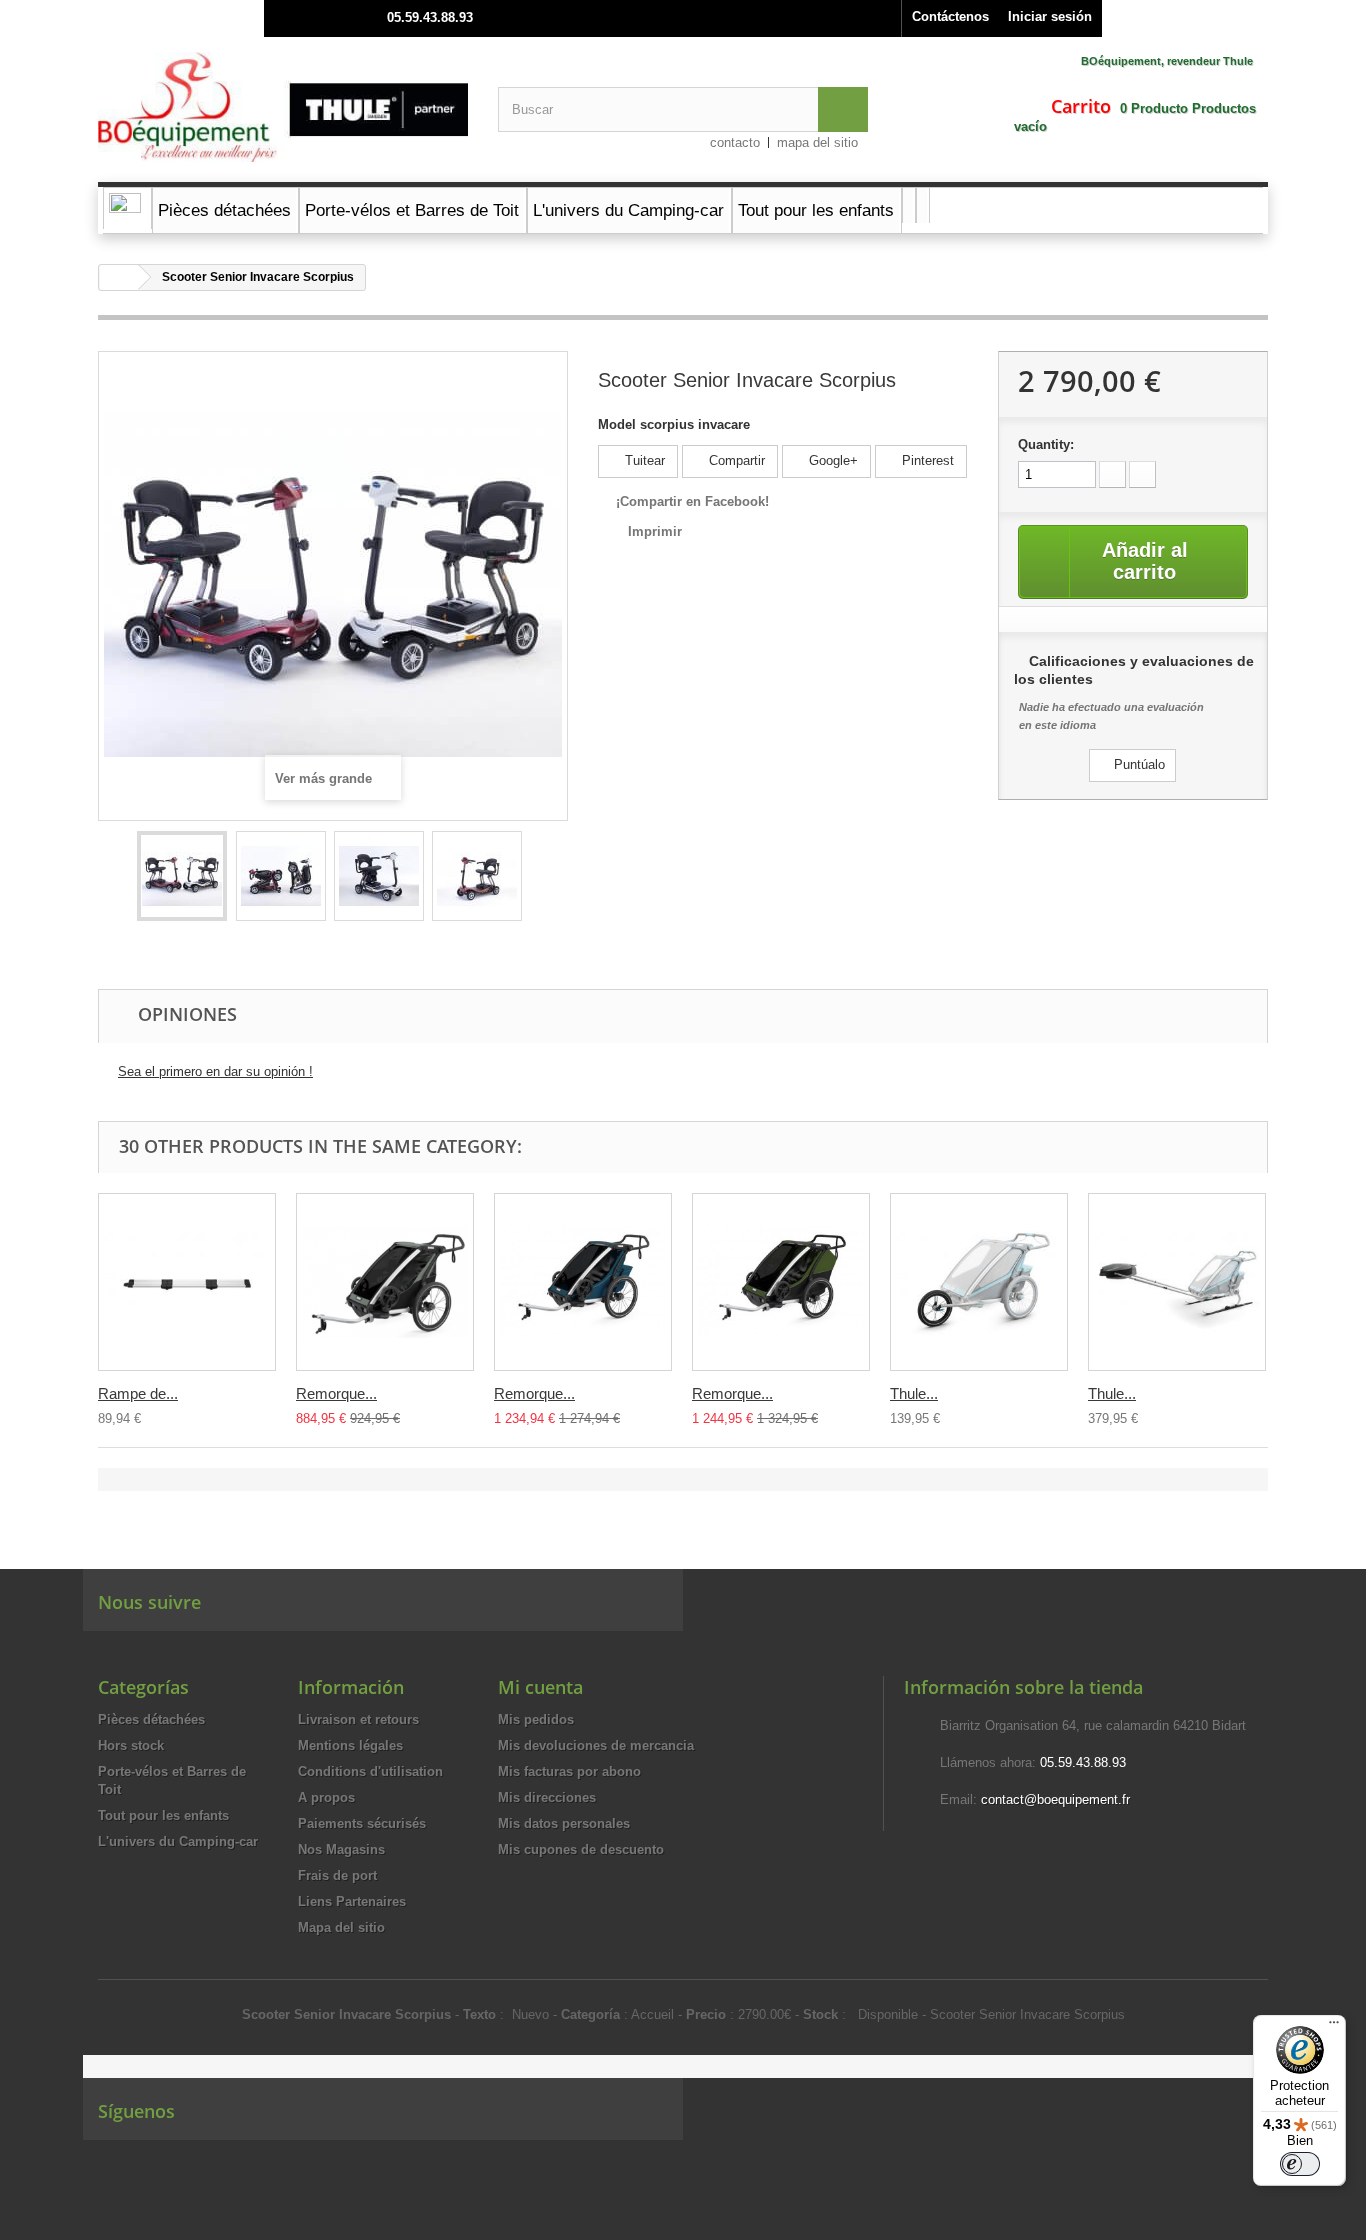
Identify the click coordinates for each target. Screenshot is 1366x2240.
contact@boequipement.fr (1055, 1799)
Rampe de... (138, 1393)
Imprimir (655, 531)
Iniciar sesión (1050, 16)
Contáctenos (950, 16)
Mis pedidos (536, 1719)
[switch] (1300, 2164)
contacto (735, 142)
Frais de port (337, 1875)
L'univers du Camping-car (178, 1841)
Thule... (914, 1393)
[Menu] (1334, 2027)
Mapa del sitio (341, 1927)
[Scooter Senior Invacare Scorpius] (182, 876)
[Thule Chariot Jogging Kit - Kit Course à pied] (979, 1282)
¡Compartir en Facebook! (692, 501)
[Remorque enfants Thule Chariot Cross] (583, 1282)
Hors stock (131, 1745)
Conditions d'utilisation (370, 1771)
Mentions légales (350, 1745)
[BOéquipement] (283, 107)
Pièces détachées (151, 1719)
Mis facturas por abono (569, 1771)
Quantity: (1046, 444)
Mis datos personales (564, 1823)
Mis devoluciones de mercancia (596, 1745)
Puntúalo (1137, 764)
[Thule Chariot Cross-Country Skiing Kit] (1177, 1282)
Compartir (735, 460)
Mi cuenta (540, 1687)
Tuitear (643, 460)
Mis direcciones (547, 1797)
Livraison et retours (358, 1719)
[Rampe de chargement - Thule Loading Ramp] (187, 1282)
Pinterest (926, 460)
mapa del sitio (817, 142)
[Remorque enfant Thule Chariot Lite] (385, 1282)
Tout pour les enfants (163, 1815)
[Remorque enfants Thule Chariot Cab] (781, 1282)
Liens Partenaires (352, 1901)
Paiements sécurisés (362, 1823)
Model (617, 424)
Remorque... (336, 1393)
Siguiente (539, 879)
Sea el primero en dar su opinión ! (215, 1071)
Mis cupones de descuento (581, 1849)
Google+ (831, 460)
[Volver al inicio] (119, 277)
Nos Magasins (341, 1849)
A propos (326, 1797)
